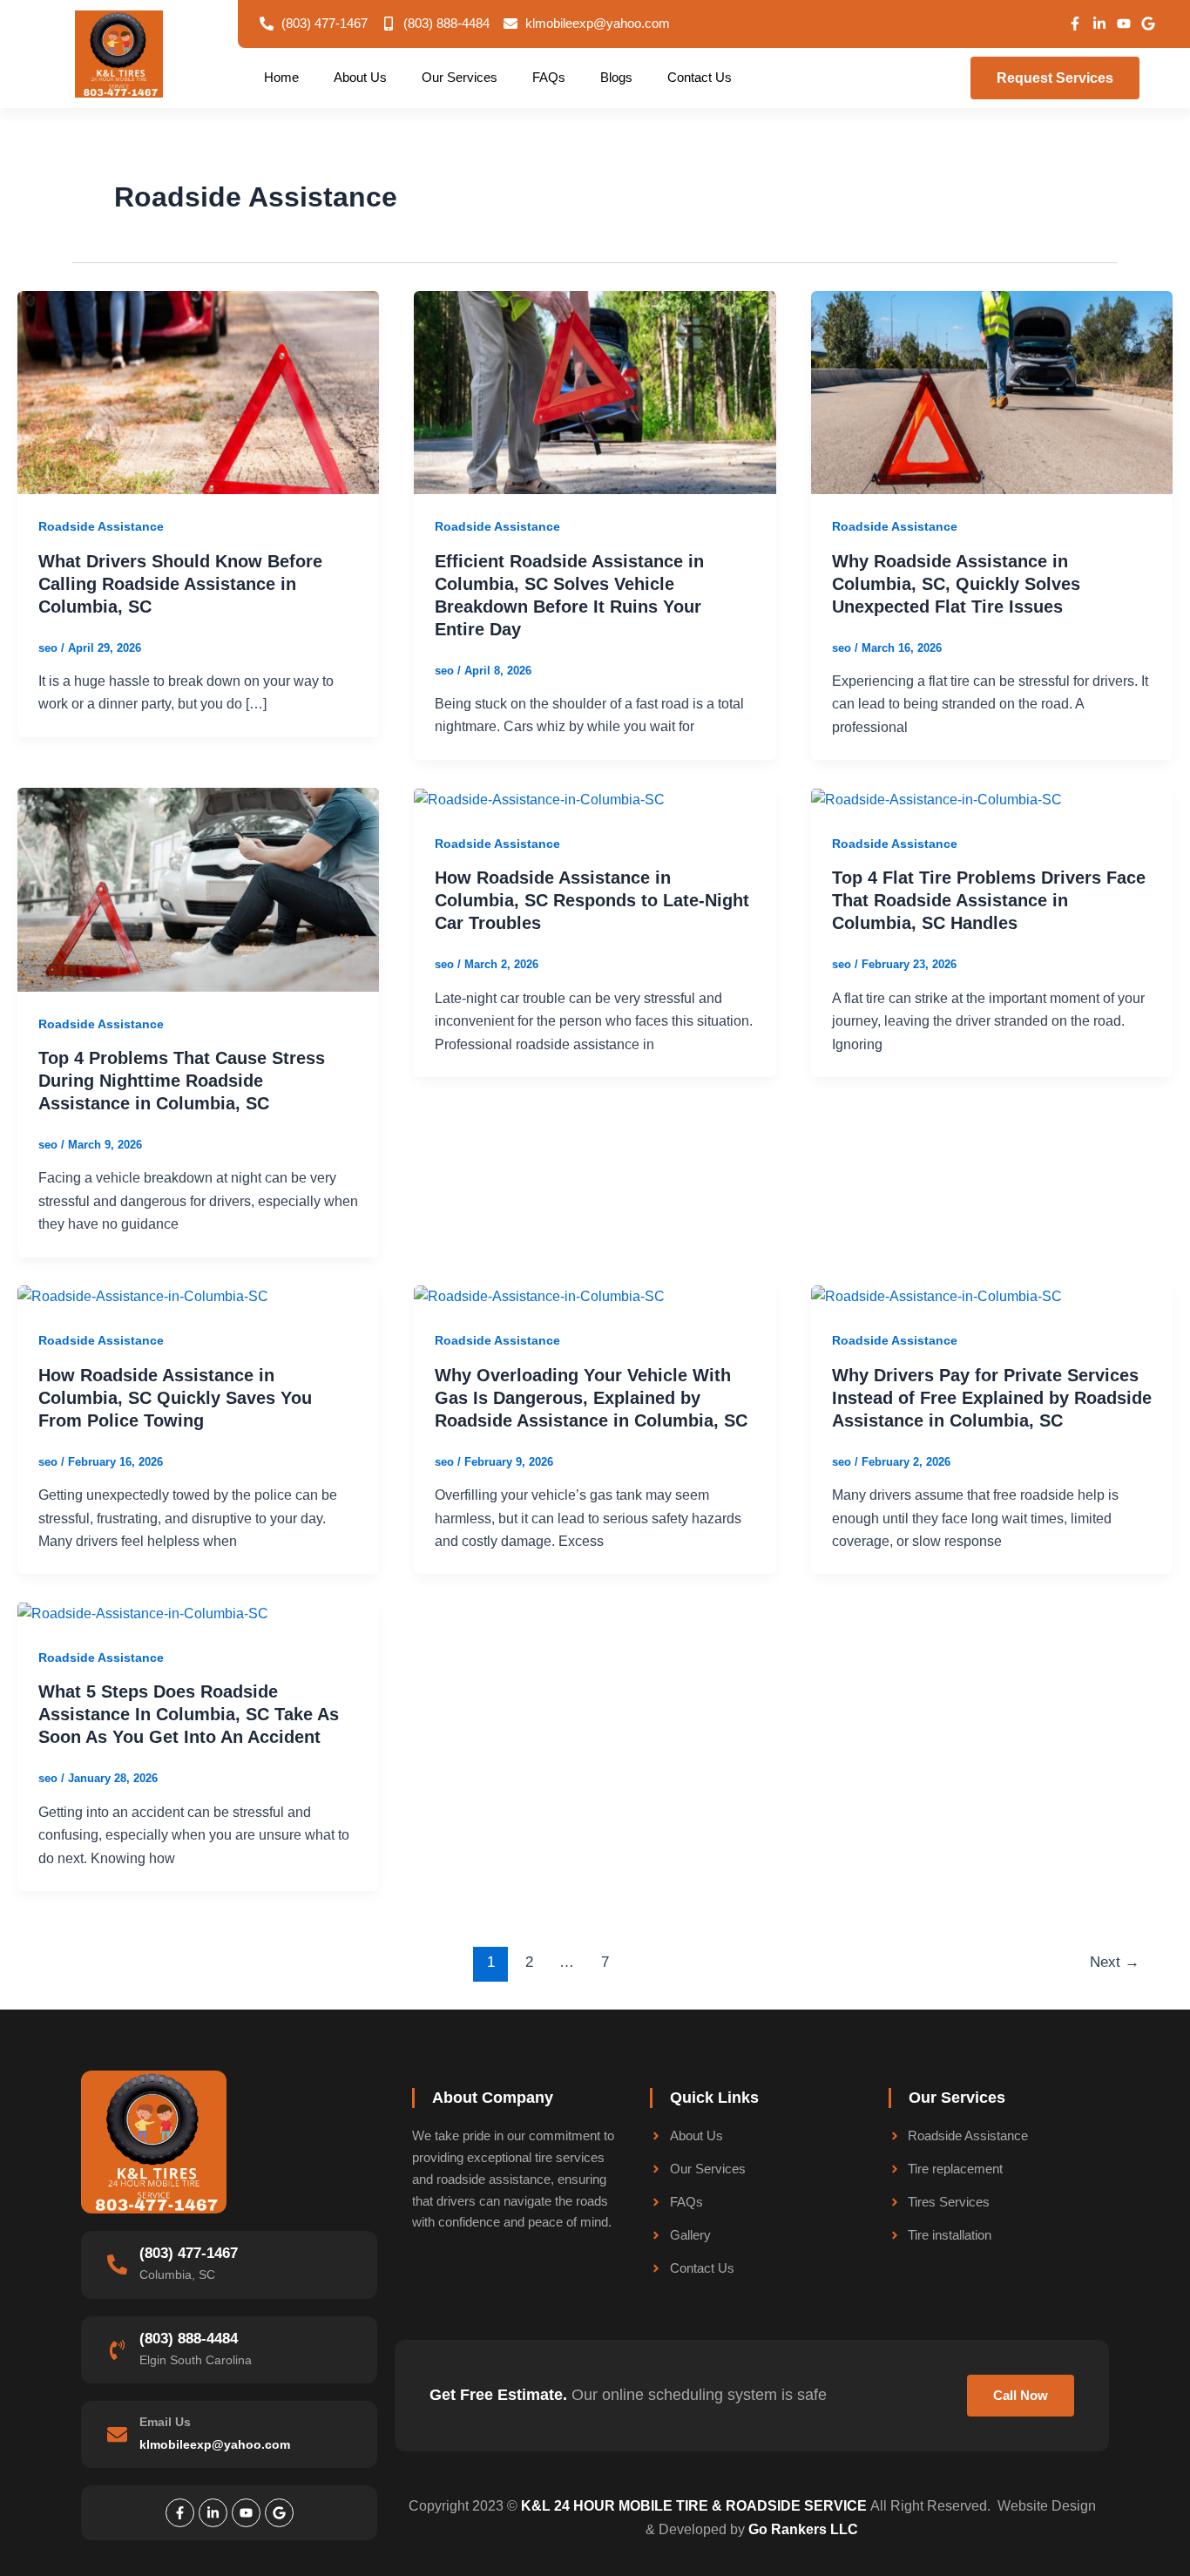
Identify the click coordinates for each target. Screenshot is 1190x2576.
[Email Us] (117, 2434)
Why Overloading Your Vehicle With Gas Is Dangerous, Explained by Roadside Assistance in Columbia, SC (591, 1398)
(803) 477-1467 (189, 2253)
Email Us (165, 2422)
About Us (360, 77)
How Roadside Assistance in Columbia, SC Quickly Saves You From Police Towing (175, 1398)
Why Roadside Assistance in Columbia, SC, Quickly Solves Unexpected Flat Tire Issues (956, 584)
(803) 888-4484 (189, 2339)
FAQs (549, 77)
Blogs (616, 77)
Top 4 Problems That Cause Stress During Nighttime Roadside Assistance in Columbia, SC (182, 1081)
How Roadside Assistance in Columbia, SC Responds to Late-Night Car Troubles (592, 900)
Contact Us (700, 77)
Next (1115, 1962)
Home (281, 77)
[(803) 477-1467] (117, 2264)
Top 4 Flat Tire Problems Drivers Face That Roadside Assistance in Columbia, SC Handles (989, 900)
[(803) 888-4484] (117, 2350)
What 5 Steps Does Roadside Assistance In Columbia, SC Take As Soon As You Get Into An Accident (189, 1714)
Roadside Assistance (101, 526)
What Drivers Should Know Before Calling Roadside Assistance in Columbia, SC (180, 584)
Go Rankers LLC (803, 2529)
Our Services (460, 77)
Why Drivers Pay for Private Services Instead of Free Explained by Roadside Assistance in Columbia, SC (992, 1398)
